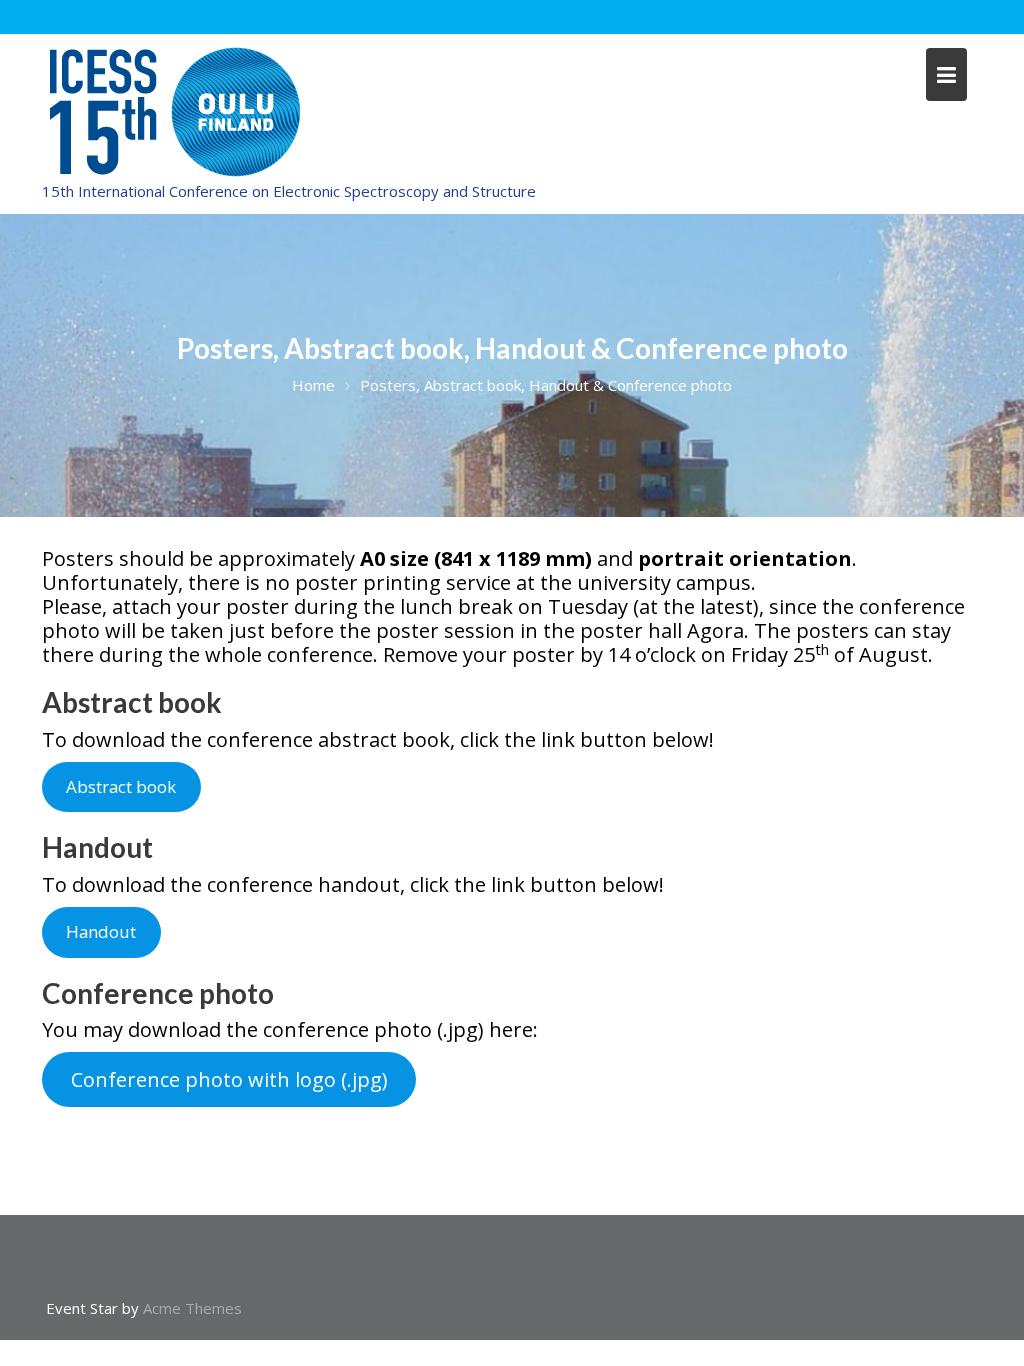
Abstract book (121, 786)
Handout (101, 931)
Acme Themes (192, 1308)
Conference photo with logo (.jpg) (229, 1079)
